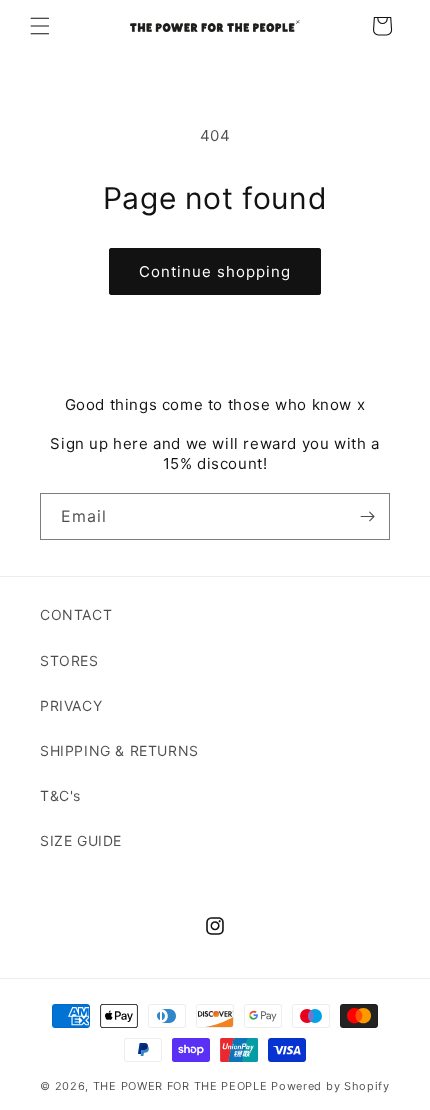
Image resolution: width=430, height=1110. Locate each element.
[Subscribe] (367, 516)
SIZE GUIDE (81, 840)
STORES (69, 660)
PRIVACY (71, 705)
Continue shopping (215, 271)
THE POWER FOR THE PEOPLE (180, 1086)
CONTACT (76, 614)
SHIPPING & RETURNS (119, 750)
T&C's (60, 795)
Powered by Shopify (330, 1086)
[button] (40, 26)
